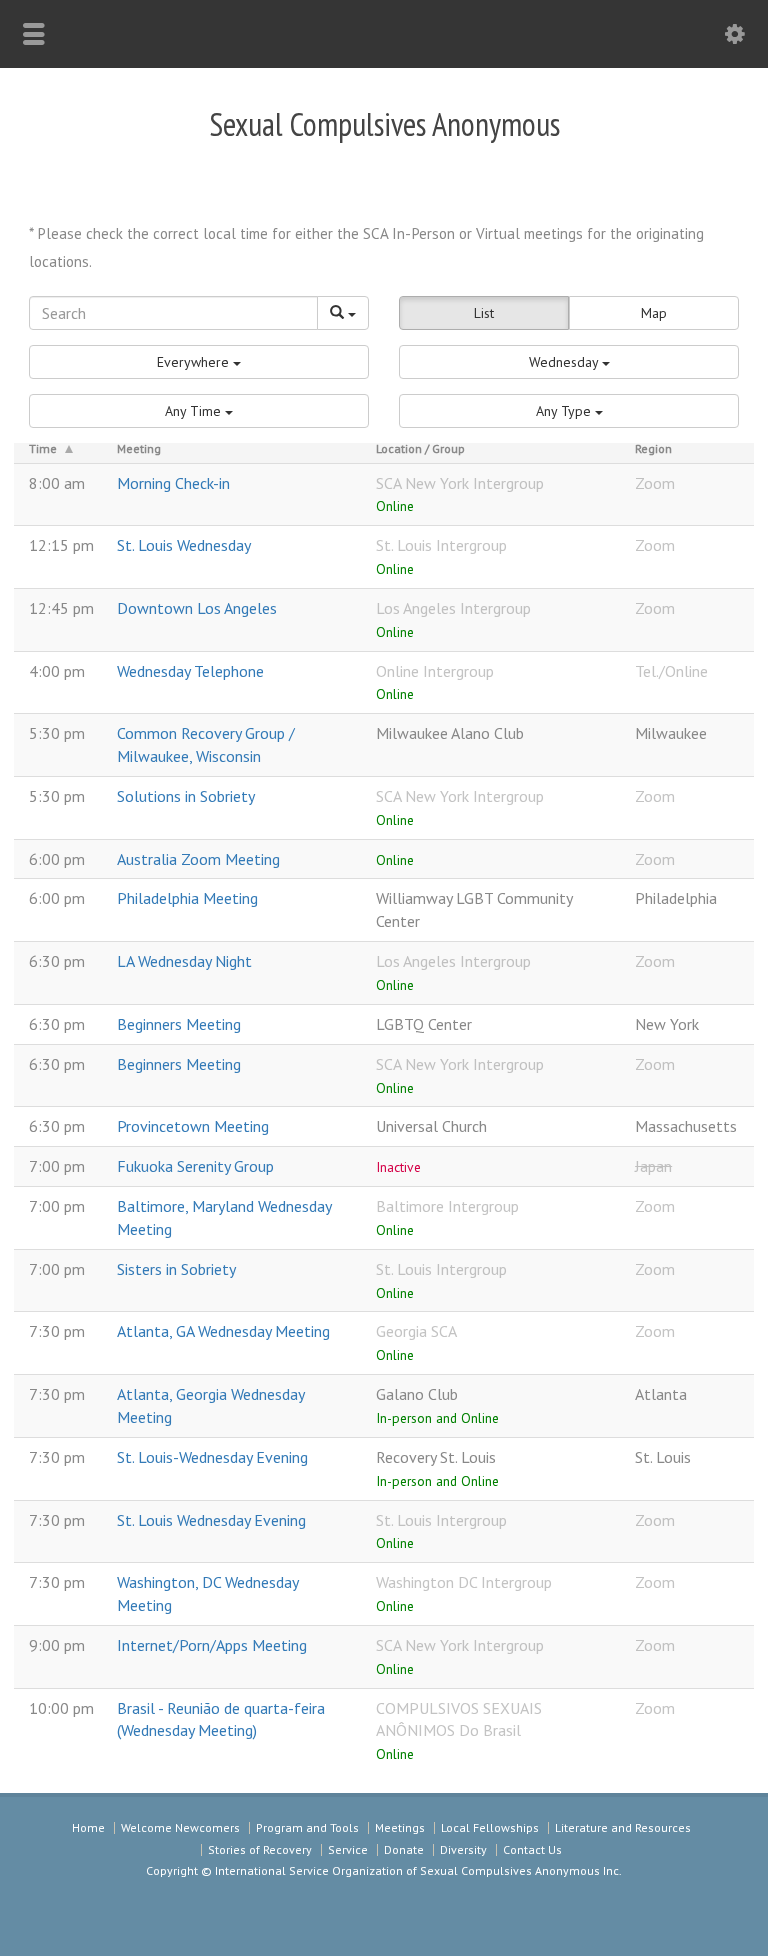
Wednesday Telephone (190, 671)
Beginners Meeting (179, 1024)
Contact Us (532, 1849)
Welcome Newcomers (180, 1827)
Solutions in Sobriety (186, 796)
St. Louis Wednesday (184, 545)
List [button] (484, 313)
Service (348, 1849)
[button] (199, 362)
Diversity (463, 1849)
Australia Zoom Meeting (198, 859)
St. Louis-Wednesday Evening (212, 1457)
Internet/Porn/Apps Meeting (212, 1645)
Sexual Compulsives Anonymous (384, 124)
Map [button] (654, 313)
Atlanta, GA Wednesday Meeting (223, 1331)
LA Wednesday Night (184, 961)
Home (88, 1827)
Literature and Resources (623, 1827)
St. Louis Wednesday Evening (211, 1520)
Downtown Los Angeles (197, 608)
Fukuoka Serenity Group (195, 1166)
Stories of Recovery (260, 1849)
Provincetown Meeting (193, 1126)
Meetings (400, 1827)
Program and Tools (307, 1827)
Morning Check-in (173, 483)
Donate (404, 1849)
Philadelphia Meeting (187, 898)
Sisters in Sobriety (176, 1269)
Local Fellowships (490, 1827)
